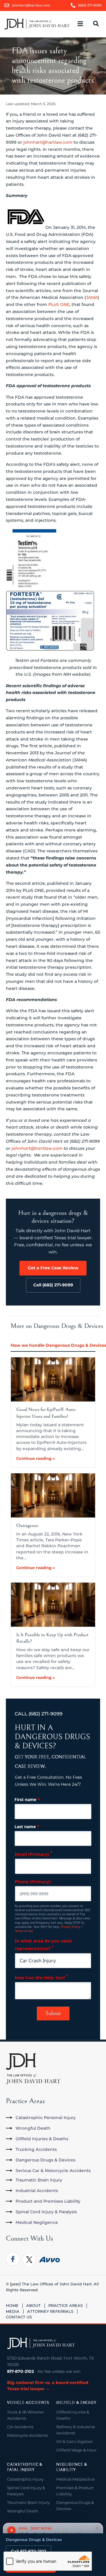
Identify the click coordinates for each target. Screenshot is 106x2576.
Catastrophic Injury (25, 2479)
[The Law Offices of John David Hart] (41, 2343)
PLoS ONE (59, 304)
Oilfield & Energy (76, 2403)
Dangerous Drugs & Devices (34, 2539)
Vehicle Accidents (28, 2403)
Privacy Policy (71, 1927)
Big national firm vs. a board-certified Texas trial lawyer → (48, 2386)
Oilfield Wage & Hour (76, 2450)
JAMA (92, 297)
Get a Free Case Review (53, 1268)
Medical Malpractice (76, 2479)
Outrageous (27, 1525)
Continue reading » (35, 1458)
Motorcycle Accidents (27, 2435)
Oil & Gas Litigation (75, 2441)
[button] (84, 24)
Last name (27, 1826)
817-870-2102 (20, 2371)
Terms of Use (24, 1931)
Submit (53, 2013)
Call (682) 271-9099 (53, 1285)
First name (27, 1799)
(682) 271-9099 (45, 1714)
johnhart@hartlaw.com (48, 142)
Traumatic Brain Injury (28, 2502)
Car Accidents (20, 2427)
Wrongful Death (23, 2511)
